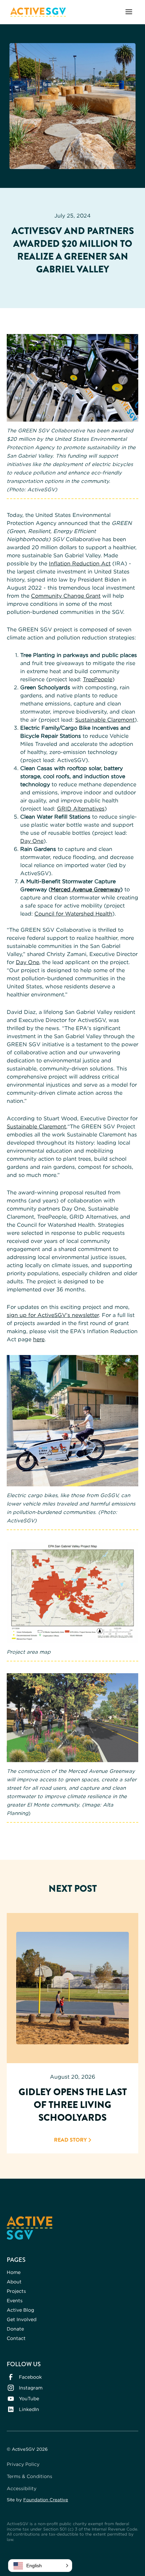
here (39, 1339)
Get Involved (22, 2319)
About (14, 2282)
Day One (32, 841)
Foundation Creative (46, 2500)
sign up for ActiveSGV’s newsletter (53, 1315)
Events (15, 2300)
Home (14, 2272)
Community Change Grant (66, 596)
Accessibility (22, 2488)
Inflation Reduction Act (80, 563)
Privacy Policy (23, 2464)
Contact (16, 2338)
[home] (36, 12)
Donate (15, 2329)
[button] (129, 12)
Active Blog (20, 2310)
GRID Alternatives (81, 808)
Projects (16, 2291)
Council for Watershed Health (73, 914)
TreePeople (98, 679)
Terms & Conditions (30, 2476)
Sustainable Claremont (105, 720)
